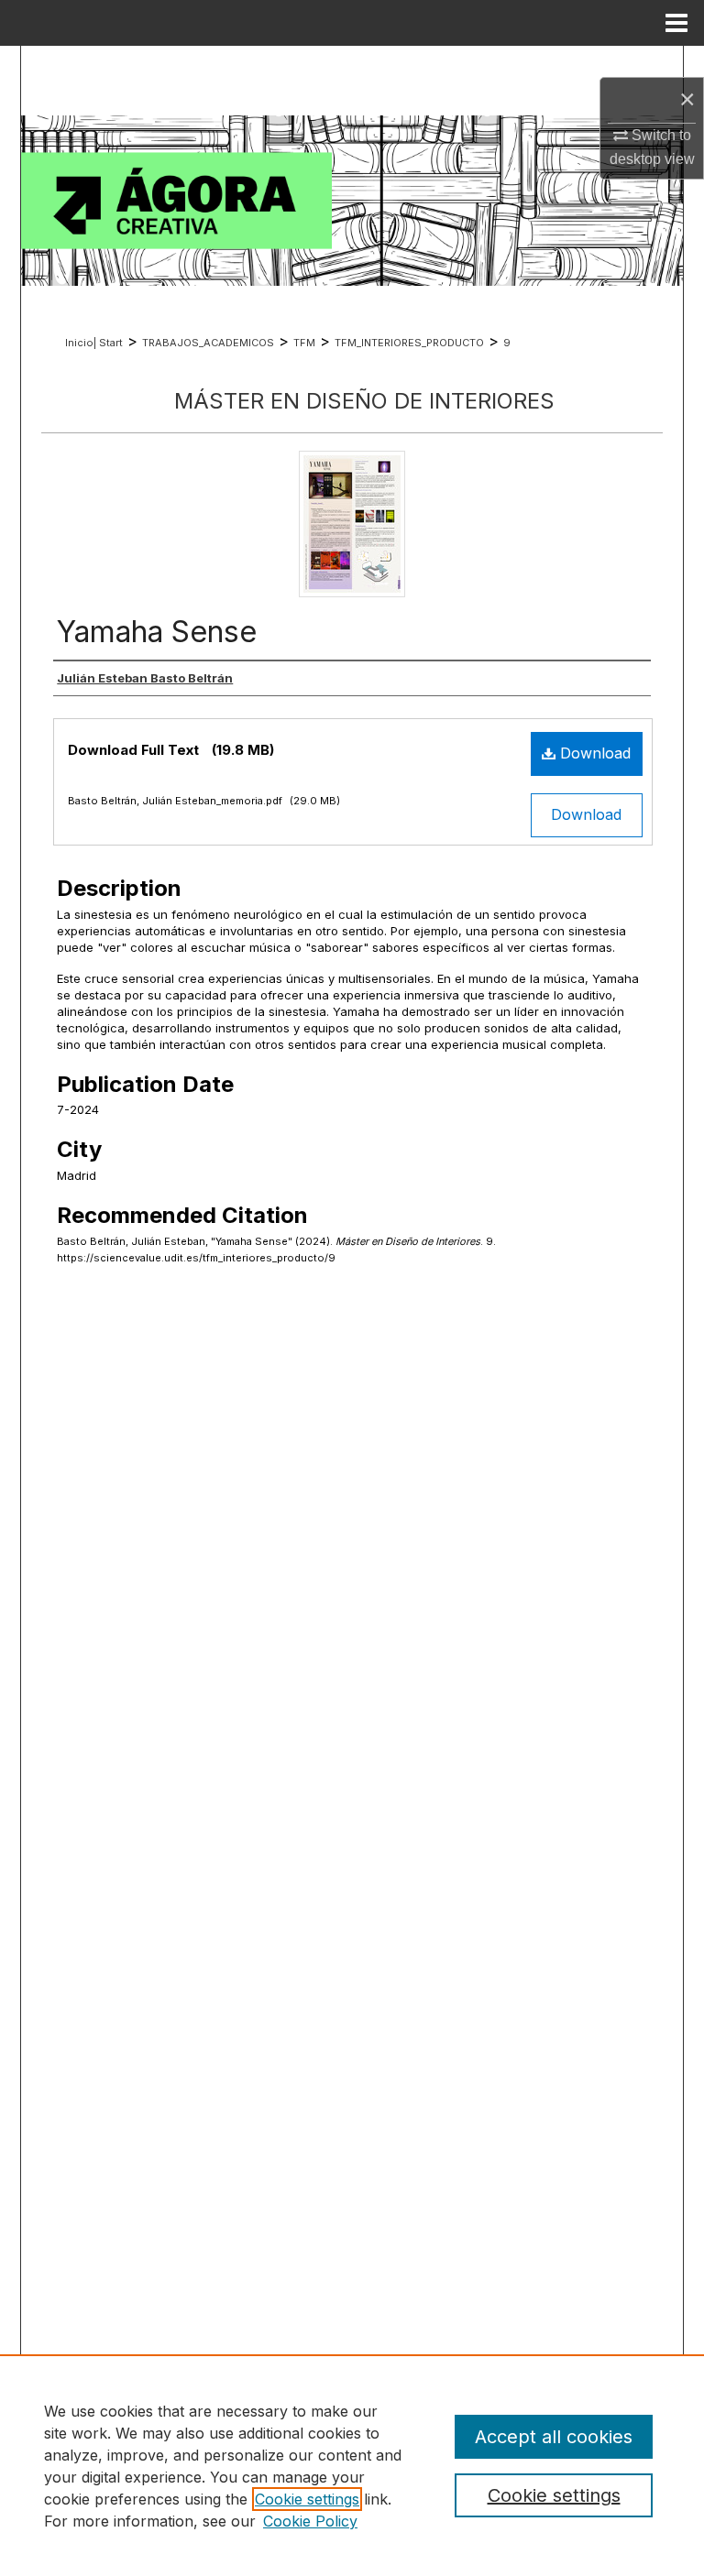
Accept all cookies (554, 2437)
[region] (352, 2465)
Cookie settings (307, 2499)
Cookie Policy (310, 2521)
